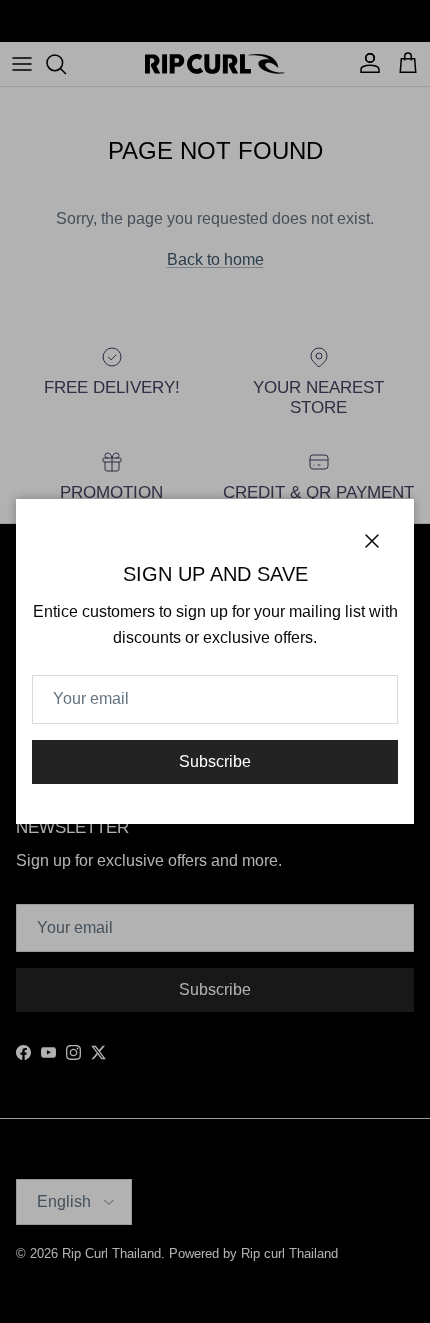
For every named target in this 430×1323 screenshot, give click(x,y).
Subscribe (215, 761)
